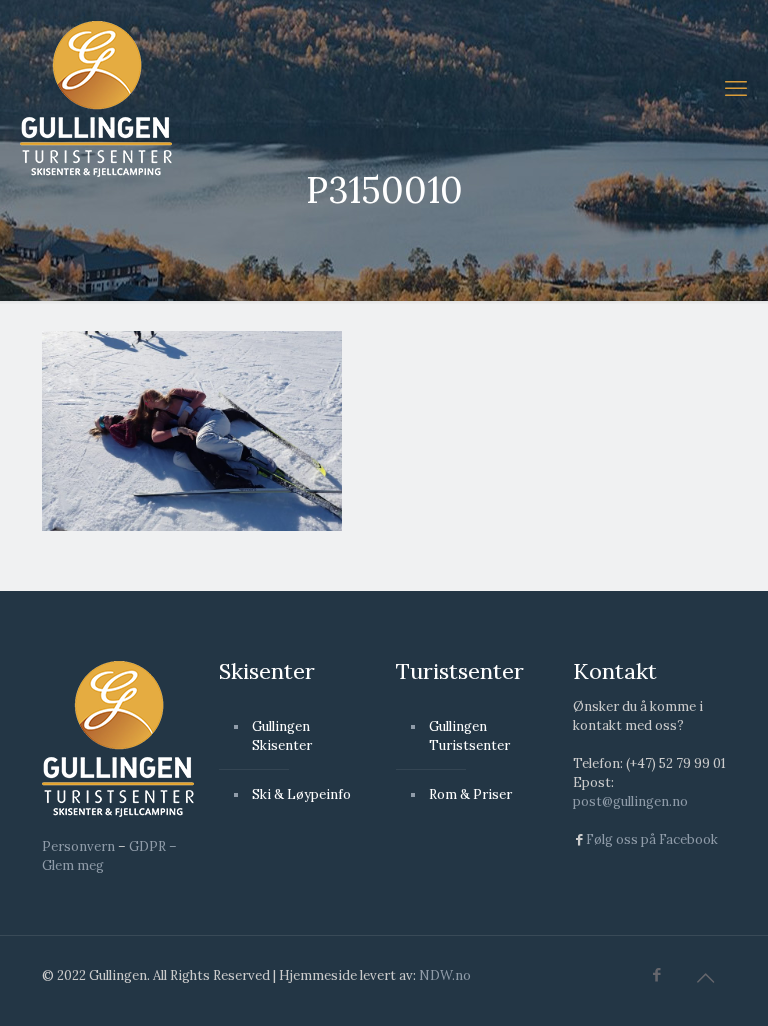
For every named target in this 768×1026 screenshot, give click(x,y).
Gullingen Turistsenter (469, 736)
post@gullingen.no (630, 801)
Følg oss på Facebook (652, 839)
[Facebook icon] (656, 974)
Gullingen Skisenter (282, 736)
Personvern (78, 846)
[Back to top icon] (705, 978)
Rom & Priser (470, 794)
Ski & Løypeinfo (301, 794)
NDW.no (445, 975)
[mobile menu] (736, 88)
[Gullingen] (96, 98)
